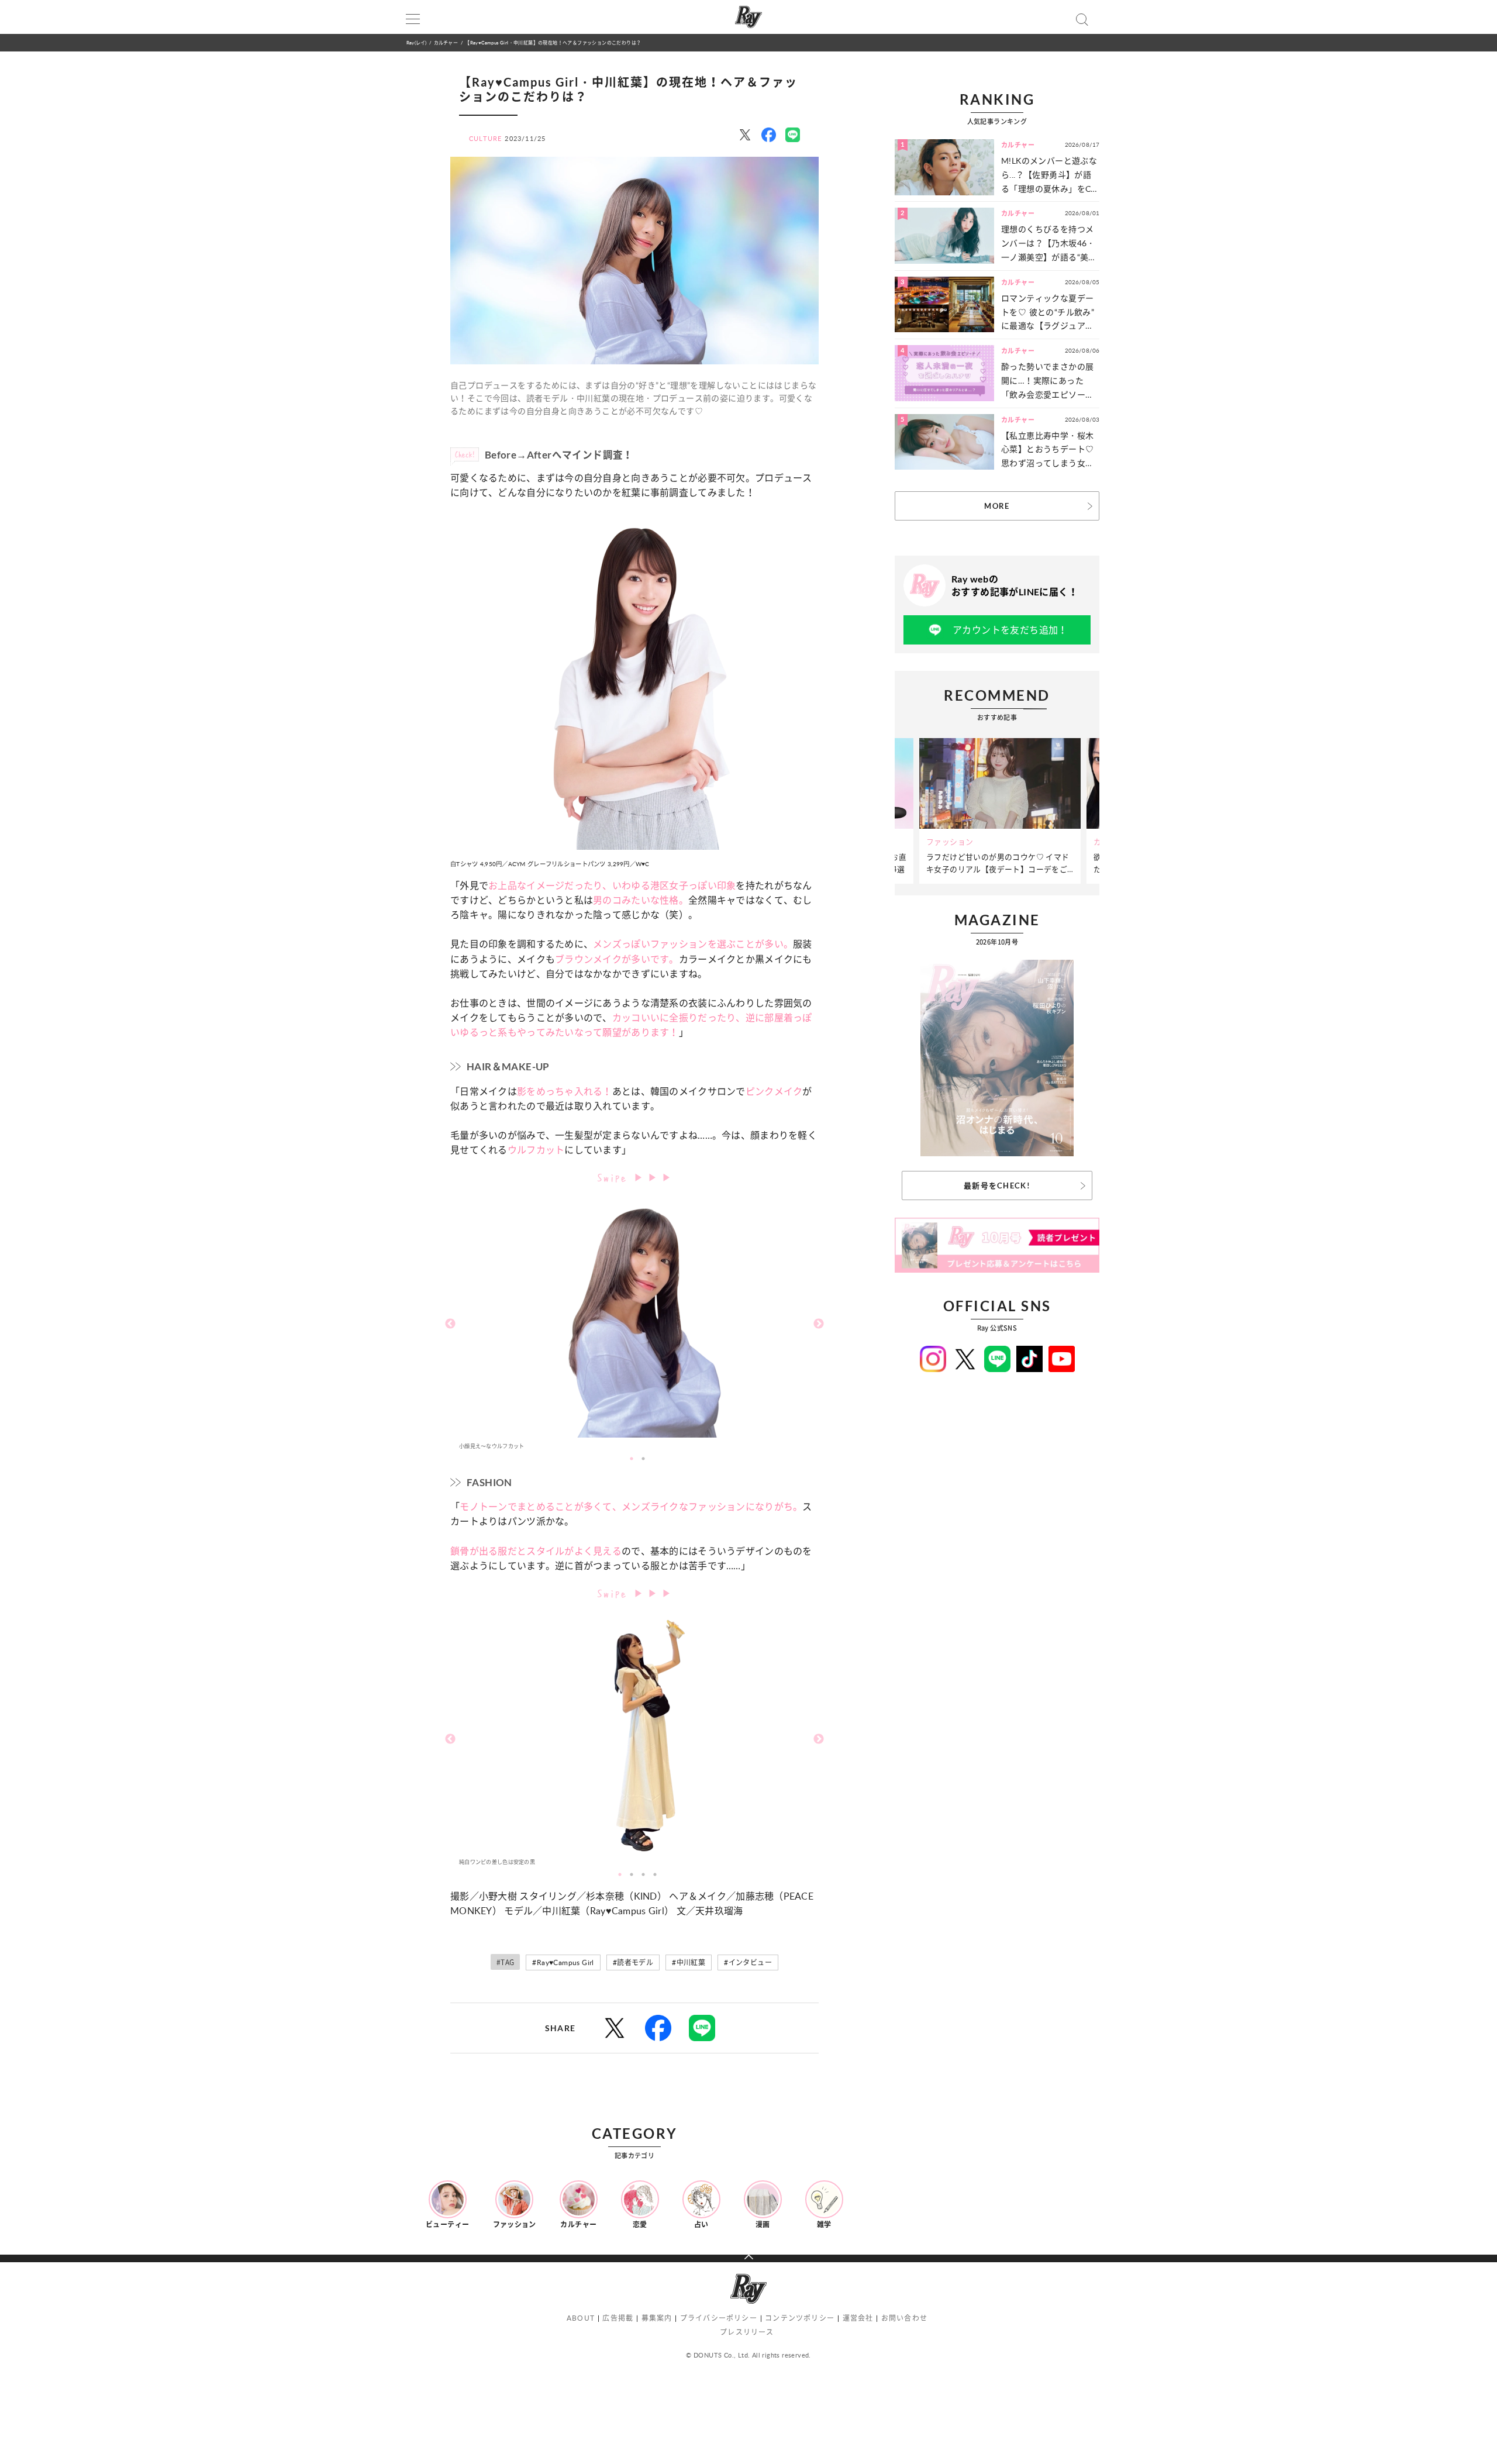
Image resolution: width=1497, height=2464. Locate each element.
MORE (997, 506)
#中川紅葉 (689, 1962)
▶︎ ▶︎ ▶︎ (653, 1177)
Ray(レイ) (416, 42)
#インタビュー (748, 1962)
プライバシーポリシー (719, 2318)
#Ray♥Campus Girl (563, 1962)
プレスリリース (747, 2332)
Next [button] (819, 1324)
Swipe (615, 1176)
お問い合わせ (904, 2318)
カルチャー (446, 42)
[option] (634, 1324)
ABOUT (581, 2318)
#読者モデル (633, 1962)
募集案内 (657, 2318)
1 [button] (632, 1459)
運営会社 (858, 2318)
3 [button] (643, 1874)
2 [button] (643, 1459)
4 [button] (655, 1874)
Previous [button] (450, 1324)
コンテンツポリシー (800, 2318)
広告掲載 (618, 2318)
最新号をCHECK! (997, 1186)
